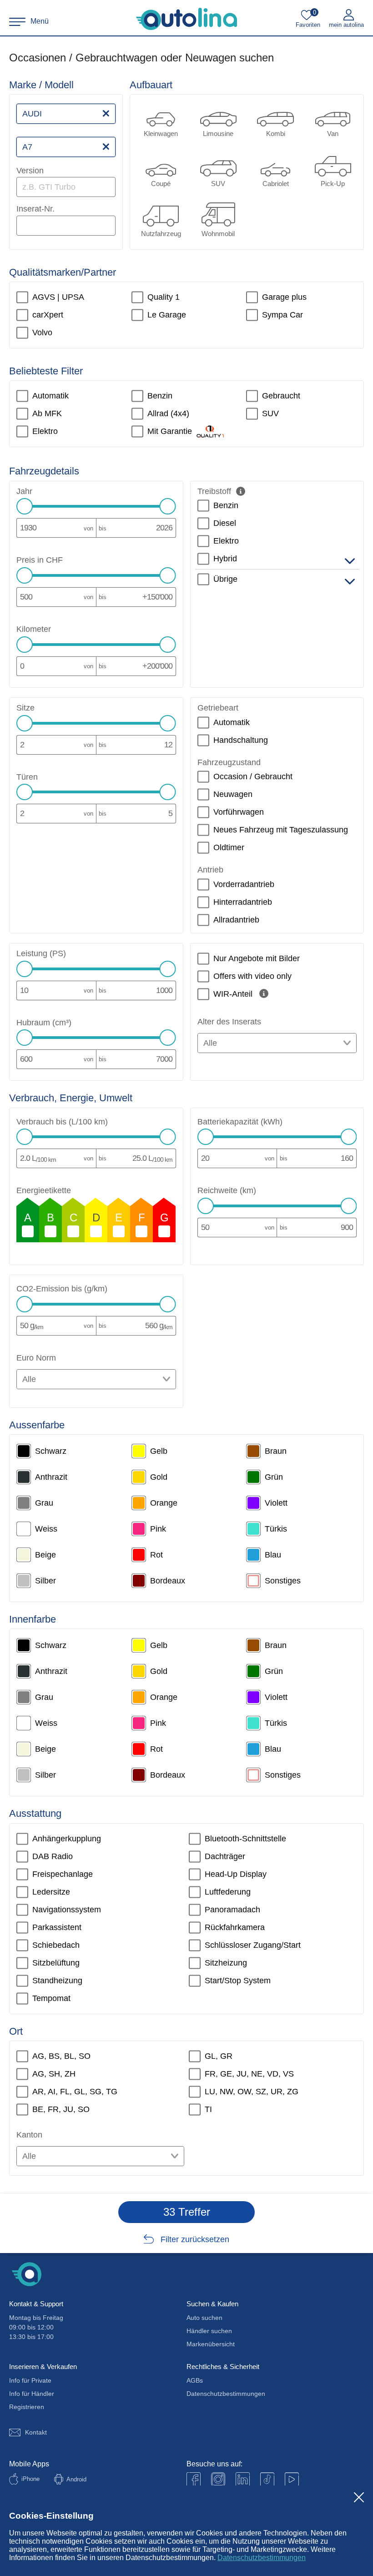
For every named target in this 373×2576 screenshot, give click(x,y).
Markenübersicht (211, 2344)
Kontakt (36, 2432)
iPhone (30, 2479)
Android (76, 2479)
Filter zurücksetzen (195, 2239)
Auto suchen (204, 2318)
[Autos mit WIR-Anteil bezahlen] (264, 993)
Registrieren (27, 2407)
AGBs (195, 2380)
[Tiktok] (267, 2479)
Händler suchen (209, 2331)
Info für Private (30, 2380)
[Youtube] (218, 2479)
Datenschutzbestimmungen (262, 2558)
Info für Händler (32, 2394)
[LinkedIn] (243, 2479)
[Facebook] (194, 2479)
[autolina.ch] (186, 19)
